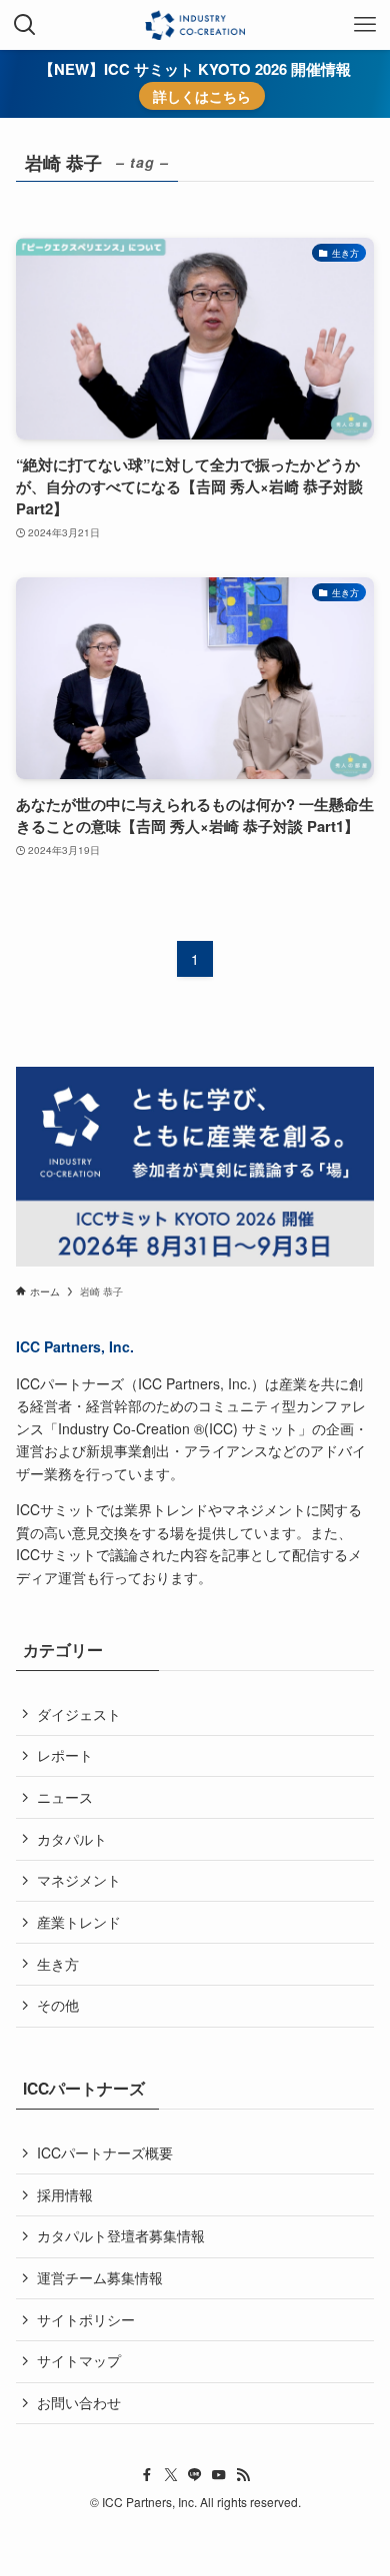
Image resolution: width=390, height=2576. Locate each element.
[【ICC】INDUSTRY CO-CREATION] (194, 25)
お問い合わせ (79, 2402)
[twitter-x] (171, 2475)
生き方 (58, 1964)
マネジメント (79, 1880)
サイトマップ (79, 2360)
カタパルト (72, 1839)
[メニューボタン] (365, 25)
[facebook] (147, 2475)
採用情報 (65, 2194)
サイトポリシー (86, 2319)
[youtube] (219, 2475)
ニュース (65, 1797)
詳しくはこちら (202, 96)
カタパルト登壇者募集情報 (121, 2235)
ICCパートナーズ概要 (105, 2152)
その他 (58, 2005)
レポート (65, 1755)
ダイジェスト (79, 1714)
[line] (195, 2475)
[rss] (243, 2475)
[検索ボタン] (25, 25)
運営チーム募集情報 (100, 2277)
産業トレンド (79, 1922)
